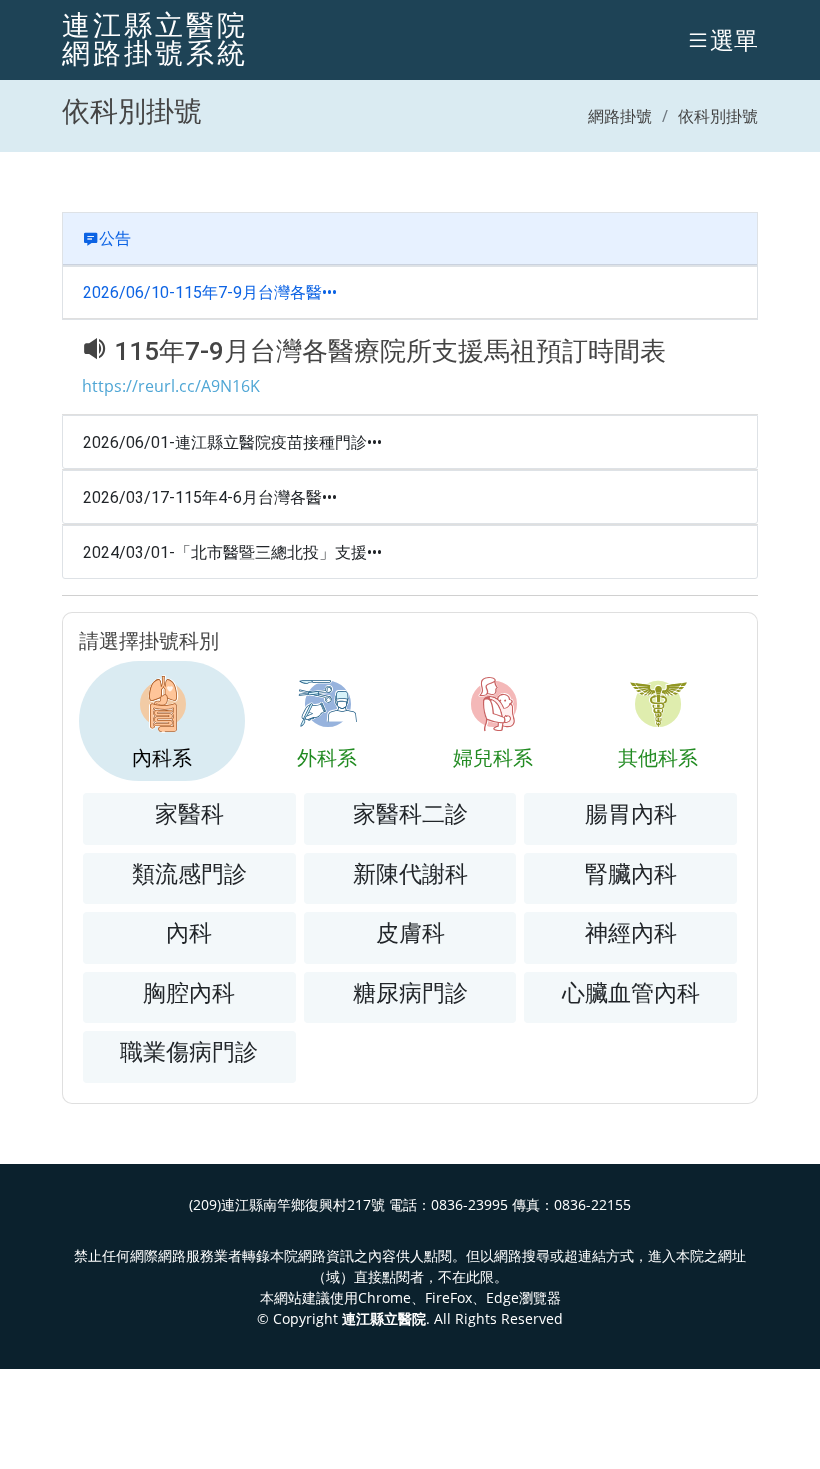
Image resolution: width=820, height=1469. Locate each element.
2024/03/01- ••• (232, 552)
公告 (115, 238)
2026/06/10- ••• (210, 292)
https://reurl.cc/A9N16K (171, 386)
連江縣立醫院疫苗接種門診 (271, 442)
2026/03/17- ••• (210, 497)
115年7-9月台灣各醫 (248, 292)
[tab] (162, 721)
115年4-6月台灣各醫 (248, 497)
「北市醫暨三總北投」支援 (271, 552)
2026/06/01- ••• (232, 442)
